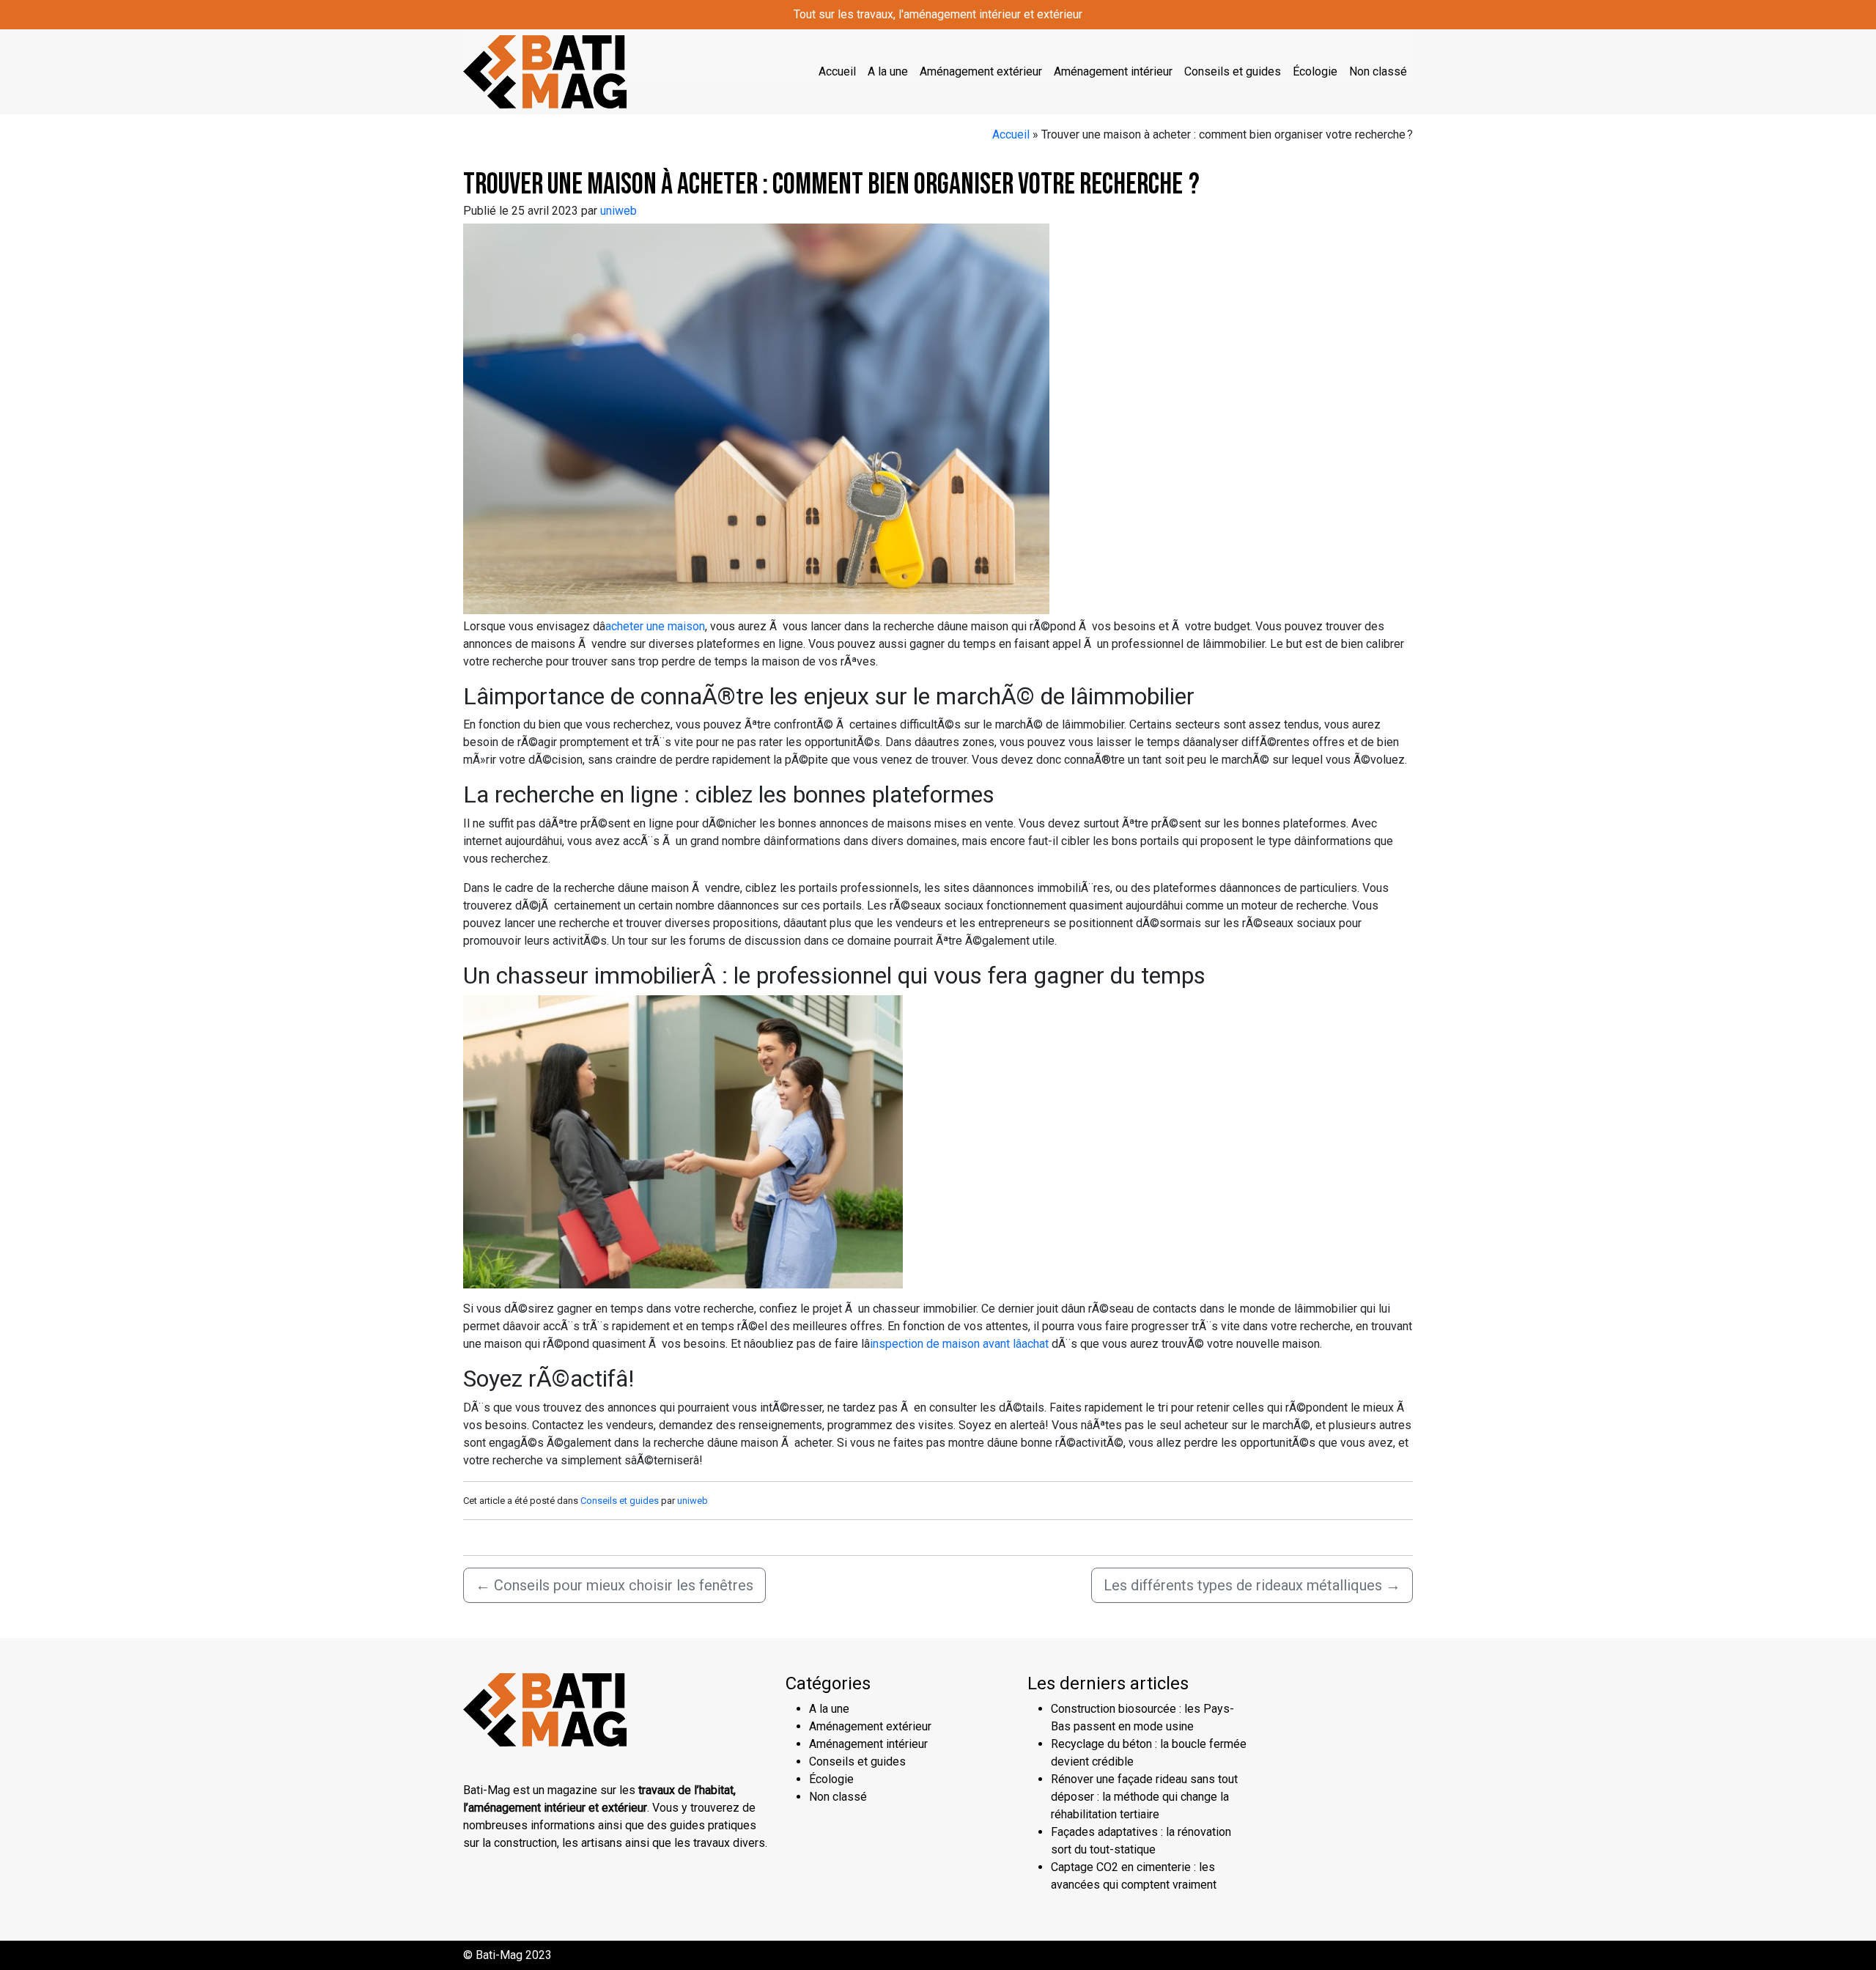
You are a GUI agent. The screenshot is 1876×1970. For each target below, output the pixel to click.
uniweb (618, 211)
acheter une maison (655, 626)
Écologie (1315, 71)
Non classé (1378, 71)
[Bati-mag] (545, 70)
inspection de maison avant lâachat (959, 1344)
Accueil (837, 71)
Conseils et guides (1233, 71)
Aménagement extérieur (981, 71)
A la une (888, 71)
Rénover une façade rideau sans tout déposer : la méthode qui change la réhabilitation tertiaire (1144, 1797)
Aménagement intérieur (1113, 71)
